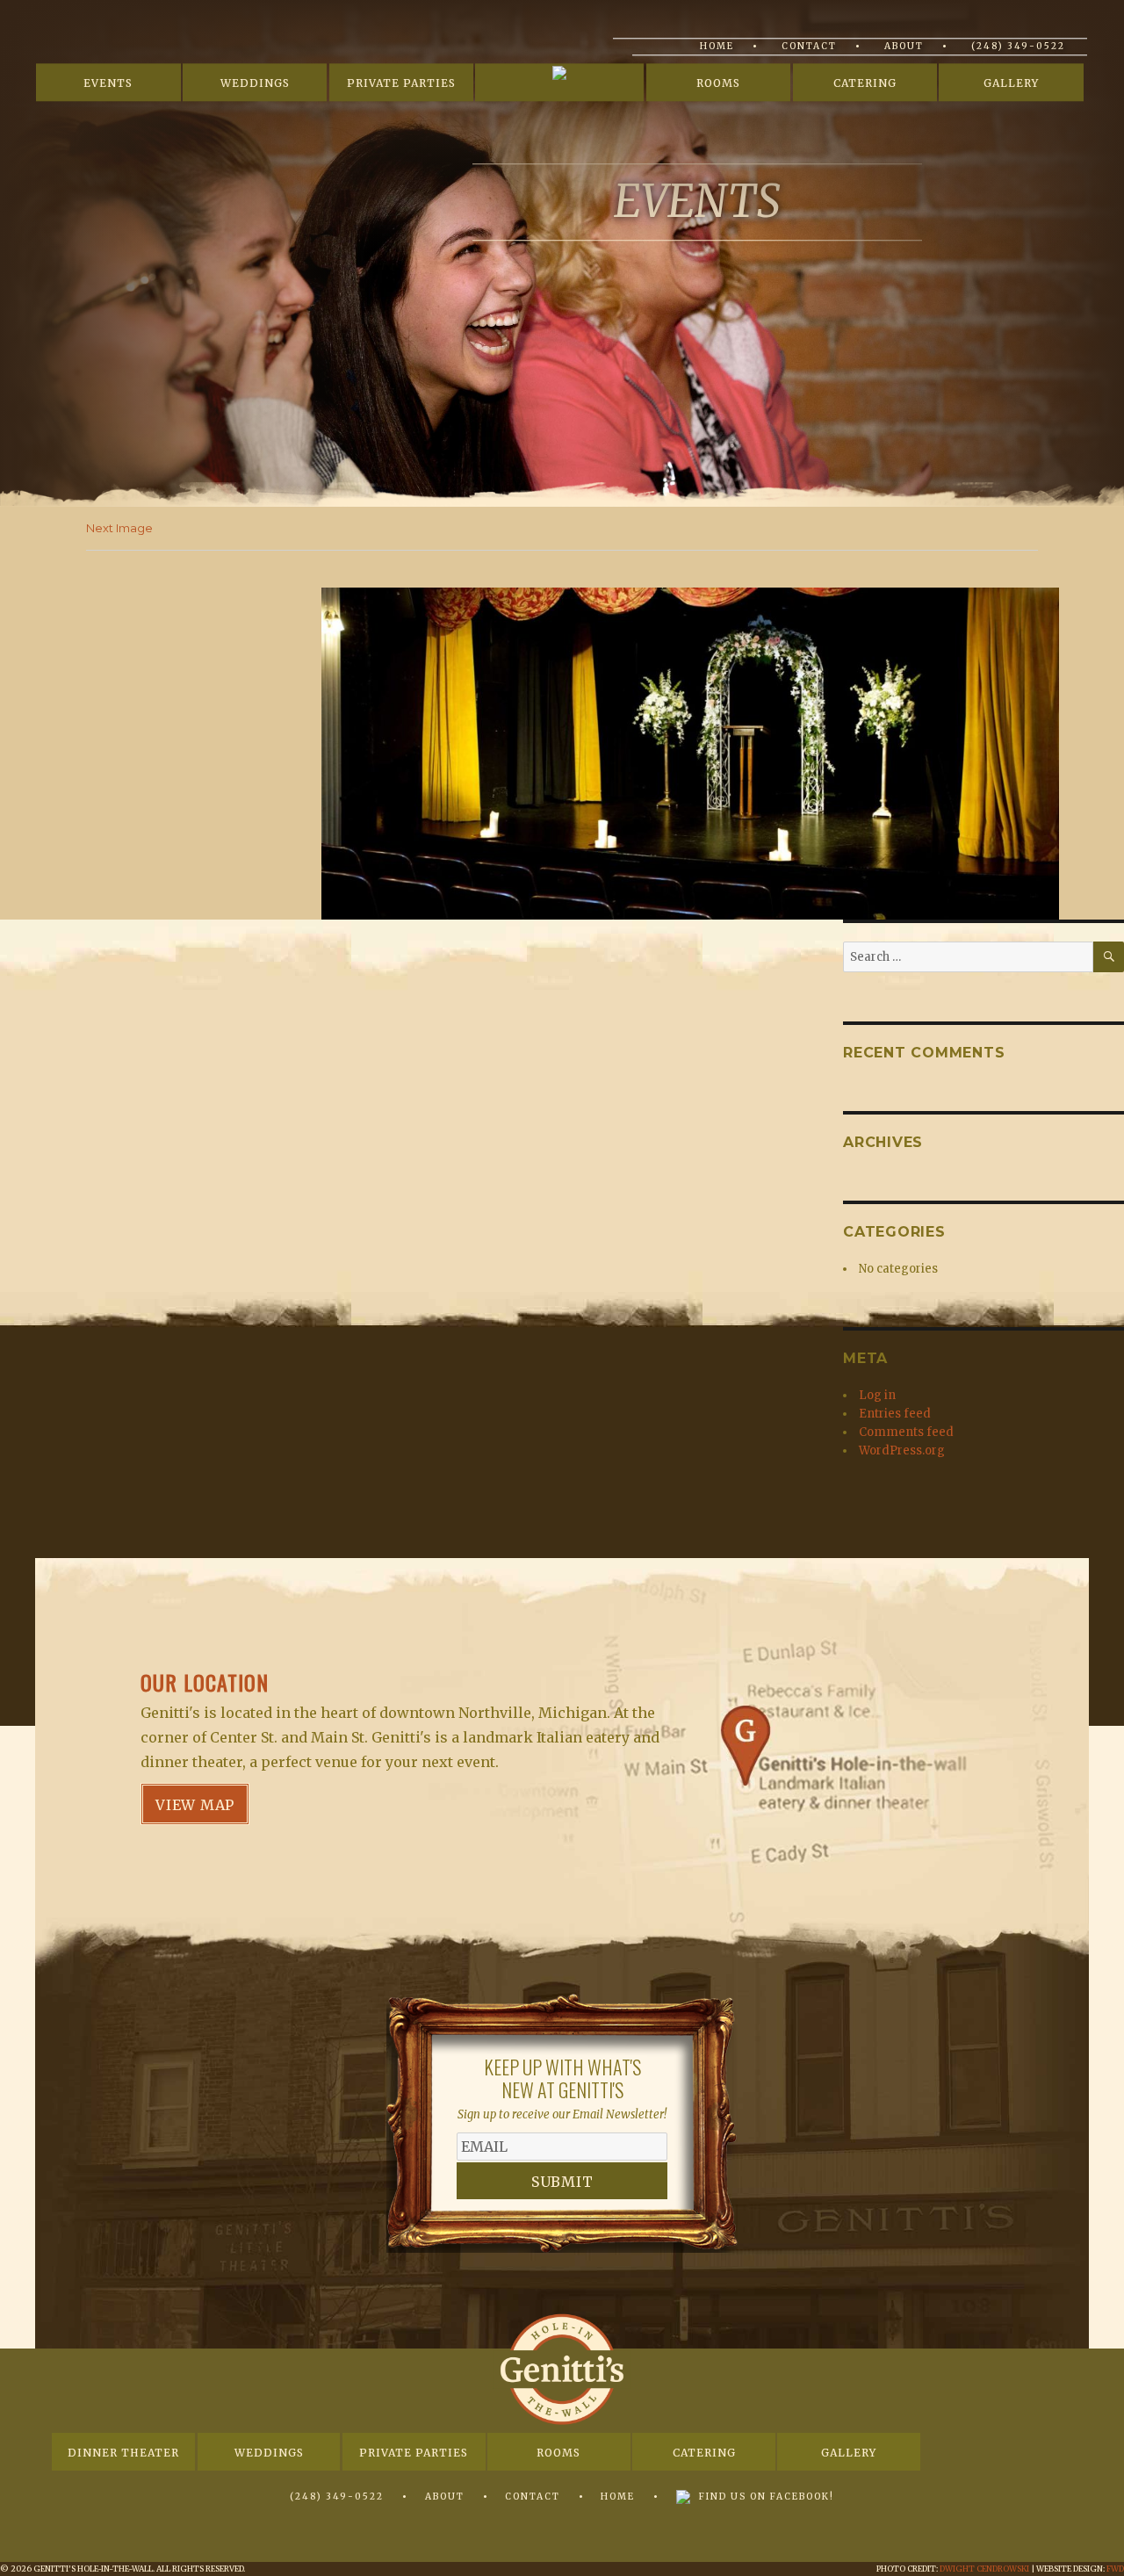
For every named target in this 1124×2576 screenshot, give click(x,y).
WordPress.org (902, 1450)
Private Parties (401, 84)
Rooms (718, 84)
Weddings (255, 84)
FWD (1115, 2569)
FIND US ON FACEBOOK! (767, 2497)
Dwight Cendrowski (984, 2569)
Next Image (119, 528)
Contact (809, 46)
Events (108, 84)
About (904, 46)
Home (717, 46)
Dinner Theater (123, 2453)
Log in (877, 1395)
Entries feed (895, 1414)
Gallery (1011, 84)
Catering (865, 84)
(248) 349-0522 (1018, 46)
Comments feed (906, 1432)
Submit (562, 2182)
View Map (195, 1805)
